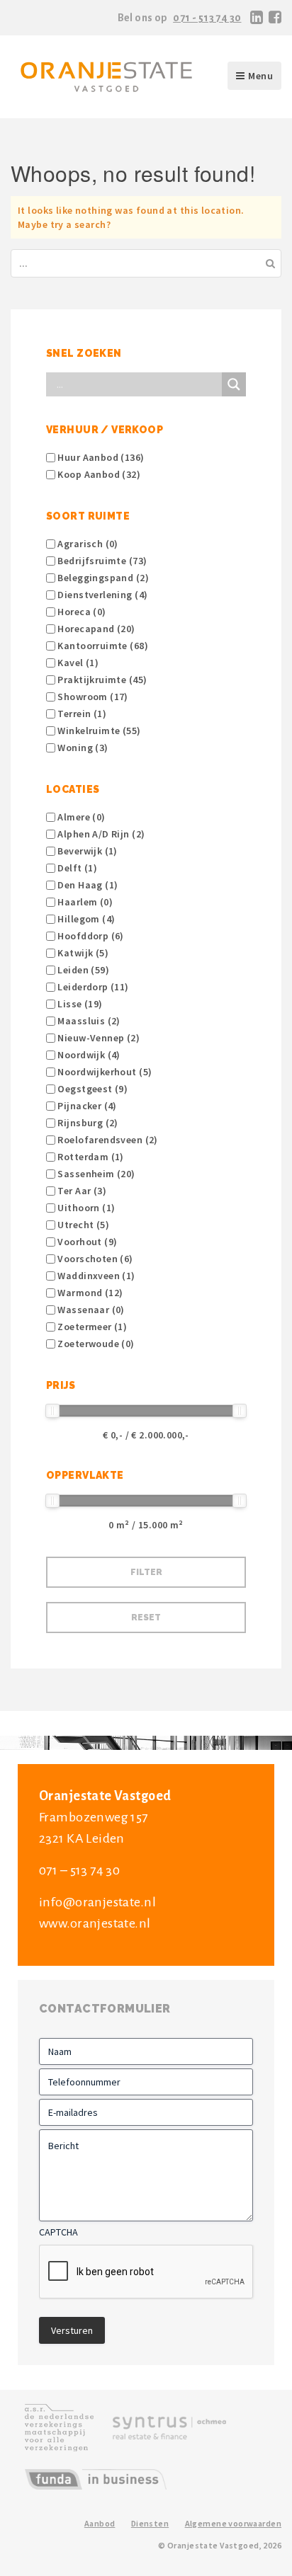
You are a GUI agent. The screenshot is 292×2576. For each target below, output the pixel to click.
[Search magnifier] (234, 384)
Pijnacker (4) (86, 1106)
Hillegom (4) (85, 919)
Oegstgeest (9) (91, 1089)
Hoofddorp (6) (90, 936)
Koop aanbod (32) (98, 474)
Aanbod (100, 2523)
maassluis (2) (88, 1021)
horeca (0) (81, 612)
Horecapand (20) (95, 629)
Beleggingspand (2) (102, 578)
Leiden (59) (82, 970)
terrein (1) (81, 714)
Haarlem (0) (84, 902)
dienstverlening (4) (101, 595)
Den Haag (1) (86, 885)
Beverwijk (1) (86, 851)
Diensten (150, 2523)
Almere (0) (80, 817)
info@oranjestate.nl (97, 1902)
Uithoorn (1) (85, 1208)
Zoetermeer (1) (91, 1327)
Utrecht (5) (82, 1225)
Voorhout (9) (86, 1242)
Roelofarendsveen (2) (107, 1140)
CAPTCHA (58, 2232)
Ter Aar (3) (81, 1191)
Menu (260, 76)
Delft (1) (76, 868)
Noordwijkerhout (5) (103, 1072)
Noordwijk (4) (88, 1055)
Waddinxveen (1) (95, 1276)
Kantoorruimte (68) (102, 646)
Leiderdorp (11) (92, 987)
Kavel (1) (77, 663)
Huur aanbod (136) (100, 457)
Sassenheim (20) (95, 1174)
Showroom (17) (92, 697)
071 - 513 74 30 (207, 18)
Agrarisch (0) (87, 544)
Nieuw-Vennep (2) (97, 1038)
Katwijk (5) (82, 953)
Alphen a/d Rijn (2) (100, 834)
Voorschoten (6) (94, 1259)
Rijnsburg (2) (87, 1123)
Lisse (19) (79, 1004)
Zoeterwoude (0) (95, 1344)
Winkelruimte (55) (98, 731)
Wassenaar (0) (90, 1310)
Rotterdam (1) (90, 1157)
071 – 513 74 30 (79, 1870)
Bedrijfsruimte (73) (101, 561)
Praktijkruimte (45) (101, 680)
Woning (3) (82, 748)
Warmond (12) (89, 1293)
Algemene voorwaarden (233, 2523)
